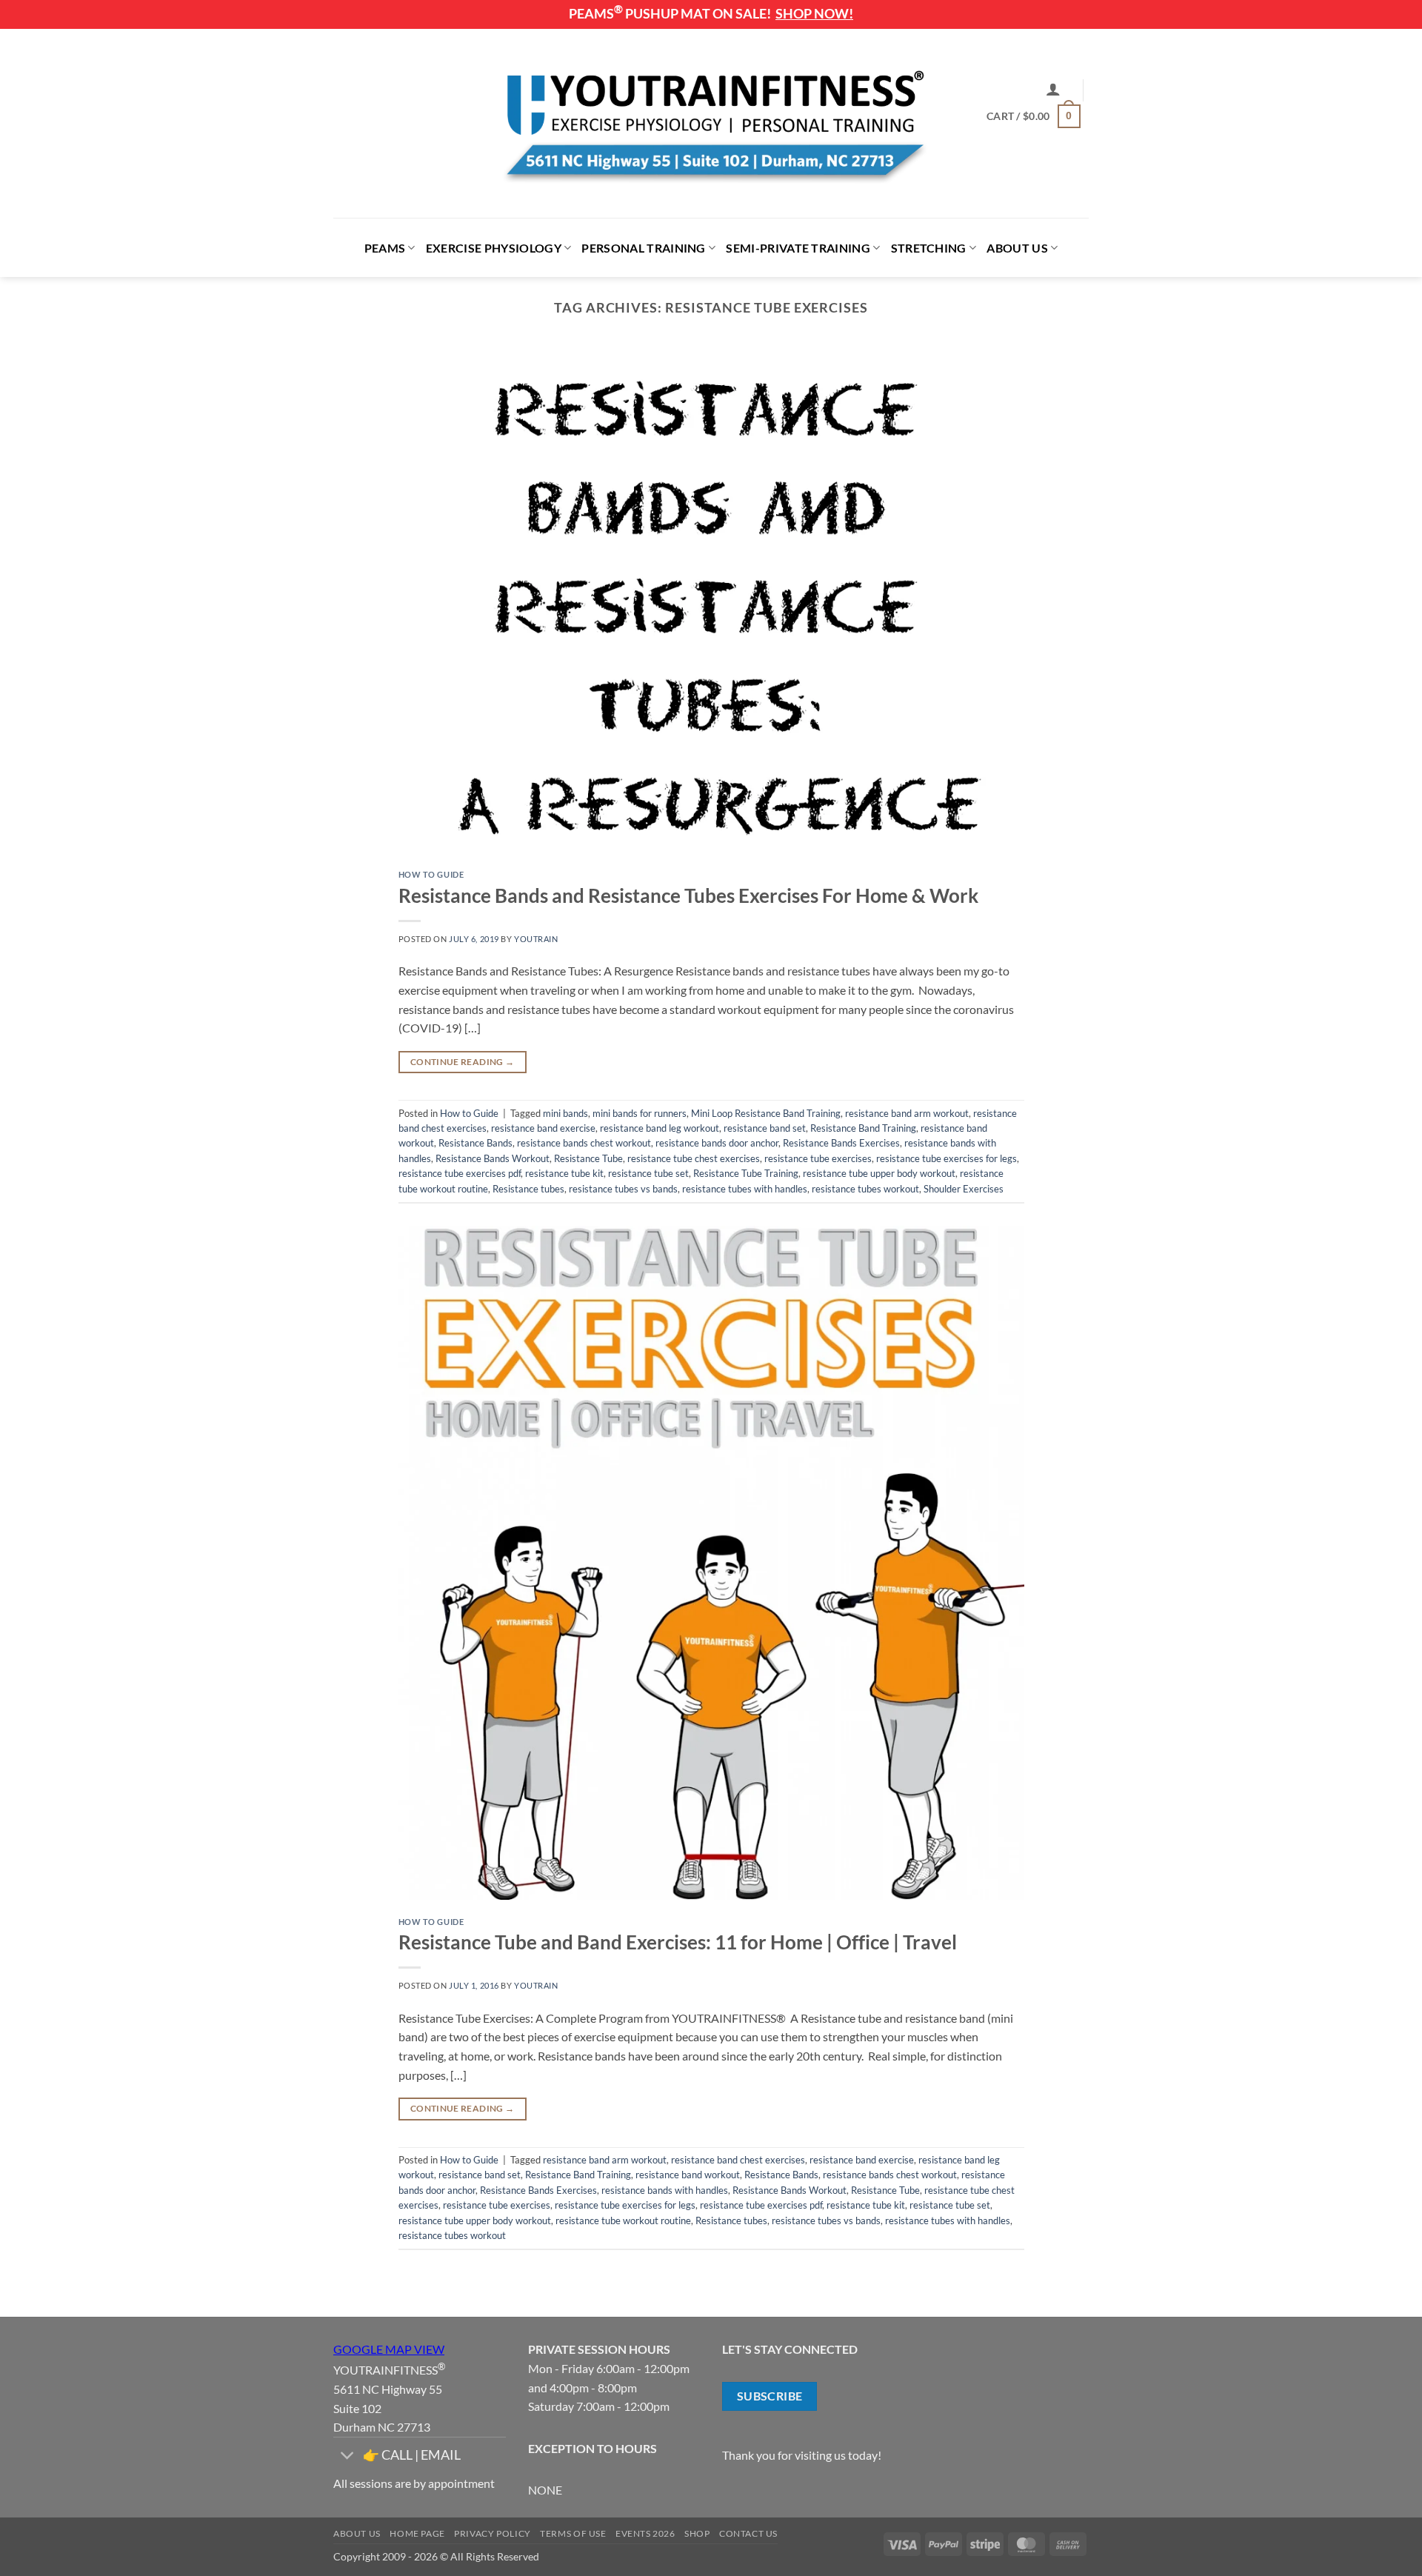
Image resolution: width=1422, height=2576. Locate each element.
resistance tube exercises (818, 1158)
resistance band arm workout (907, 1113)
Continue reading (463, 1062)
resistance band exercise (543, 1128)
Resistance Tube (588, 1158)
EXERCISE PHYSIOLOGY (494, 248)
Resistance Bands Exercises (841, 1143)
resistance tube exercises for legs (947, 1158)
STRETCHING (929, 248)
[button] (1053, 89)
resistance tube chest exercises (694, 1158)
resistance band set (765, 1128)
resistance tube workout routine (623, 2220)
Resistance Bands (475, 1143)
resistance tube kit (564, 1173)
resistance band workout (688, 2175)
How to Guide (431, 874)
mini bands (565, 1113)
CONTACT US (748, 2533)
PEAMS (385, 248)
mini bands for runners (640, 1113)
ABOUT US (1017, 248)
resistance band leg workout (660, 1128)
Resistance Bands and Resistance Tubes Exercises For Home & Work (688, 895)
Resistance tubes (528, 1189)
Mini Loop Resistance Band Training (766, 1113)
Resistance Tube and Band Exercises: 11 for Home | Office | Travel (678, 1942)
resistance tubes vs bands (623, 1189)
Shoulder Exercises (964, 1189)
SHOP (697, 2533)
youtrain (536, 939)
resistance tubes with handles (745, 1189)
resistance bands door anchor (717, 1143)
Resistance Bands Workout (493, 1158)
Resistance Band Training (863, 1128)
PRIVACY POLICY (493, 2533)
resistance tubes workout (865, 1189)
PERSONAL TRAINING (643, 248)
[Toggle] (348, 2457)
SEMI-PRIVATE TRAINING (798, 248)
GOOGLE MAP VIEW (389, 2349)
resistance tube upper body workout (879, 1173)
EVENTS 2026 (645, 2533)
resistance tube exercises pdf (460, 1173)
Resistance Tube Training (746, 1173)
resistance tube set (648, 1173)
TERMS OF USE (573, 2533)
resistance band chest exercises (738, 2160)
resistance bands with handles (665, 2190)
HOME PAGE (417, 2533)
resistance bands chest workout (584, 1143)
